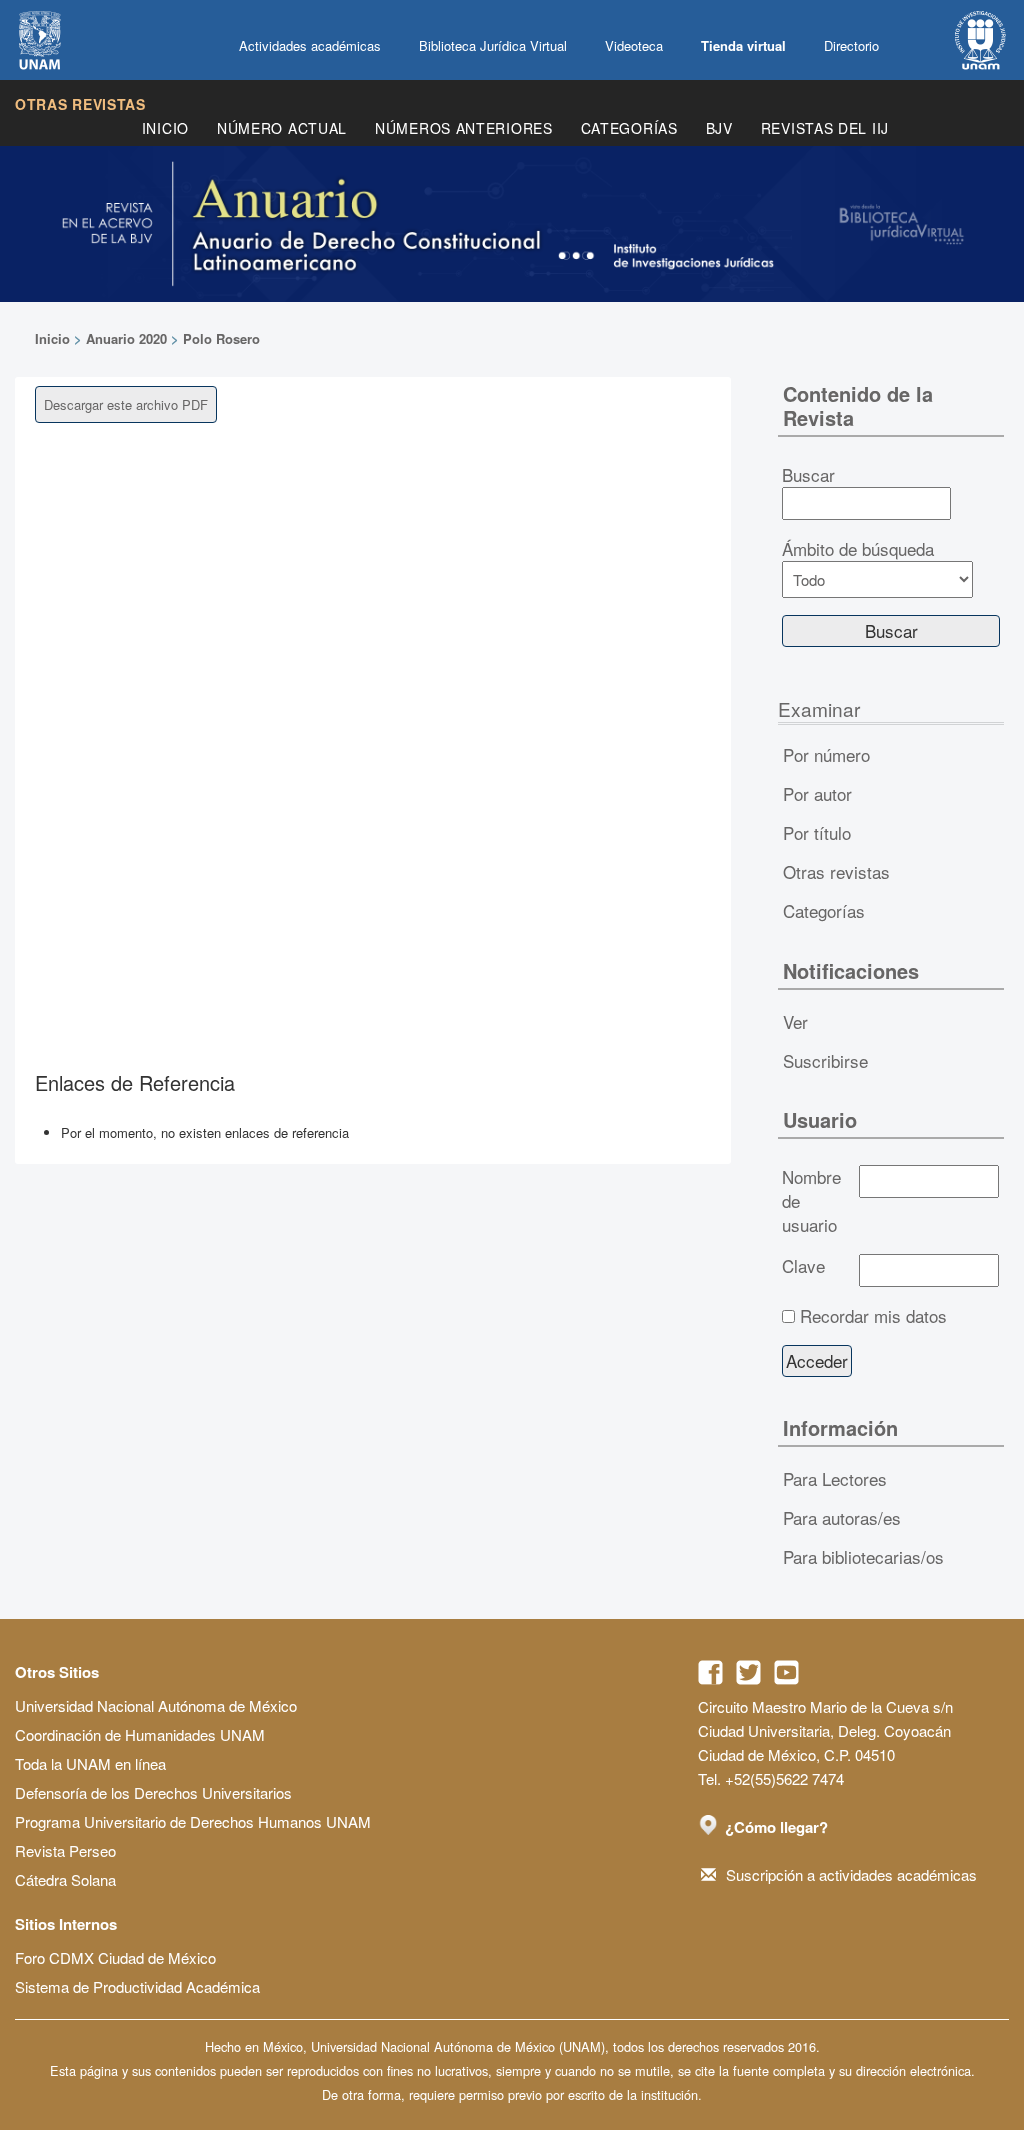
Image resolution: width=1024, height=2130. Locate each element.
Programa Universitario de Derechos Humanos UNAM (193, 1821)
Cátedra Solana (65, 1879)
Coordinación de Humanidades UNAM (140, 1734)
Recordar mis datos (873, 1316)
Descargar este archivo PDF (126, 404)
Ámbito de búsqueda (858, 549)
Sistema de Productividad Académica (137, 1986)
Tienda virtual (743, 45)
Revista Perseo (65, 1850)
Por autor (817, 793)
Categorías (629, 128)
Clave (803, 1266)
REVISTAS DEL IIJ (825, 128)
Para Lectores (835, 1478)
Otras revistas (80, 104)
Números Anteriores (464, 128)
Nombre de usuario (811, 1201)
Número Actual (282, 128)
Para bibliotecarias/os (863, 1556)
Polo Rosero (221, 338)
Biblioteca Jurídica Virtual (493, 45)
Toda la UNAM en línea (90, 1763)
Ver (795, 1021)
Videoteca (634, 45)
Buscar (808, 475)
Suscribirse (825, 1060)
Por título (817, 832)
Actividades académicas (310, 45)
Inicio (165, 128)
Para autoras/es (842, 1517)
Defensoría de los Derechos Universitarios (153, 1792)
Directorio (851, 45)
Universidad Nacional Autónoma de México (156, 1705)
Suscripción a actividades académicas (851, 1874)
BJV (719, 128)
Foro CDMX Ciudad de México (115, 1957)
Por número (826, 754)
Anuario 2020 (126, 338)
